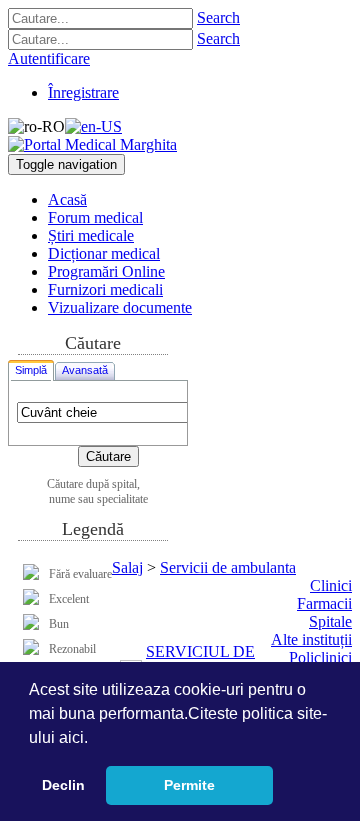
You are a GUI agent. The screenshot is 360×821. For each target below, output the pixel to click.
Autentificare (49, 58)
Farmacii (324, 603)
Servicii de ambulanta (228, 567)
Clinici (331, 585)
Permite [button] (189, 785)
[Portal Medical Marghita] (92, 144)
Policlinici (320, 657)
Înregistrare (83, 92)
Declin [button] (63, 785)
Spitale (330, 621)
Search (218, 17)
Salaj (127, 567)
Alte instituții (311, 639)
